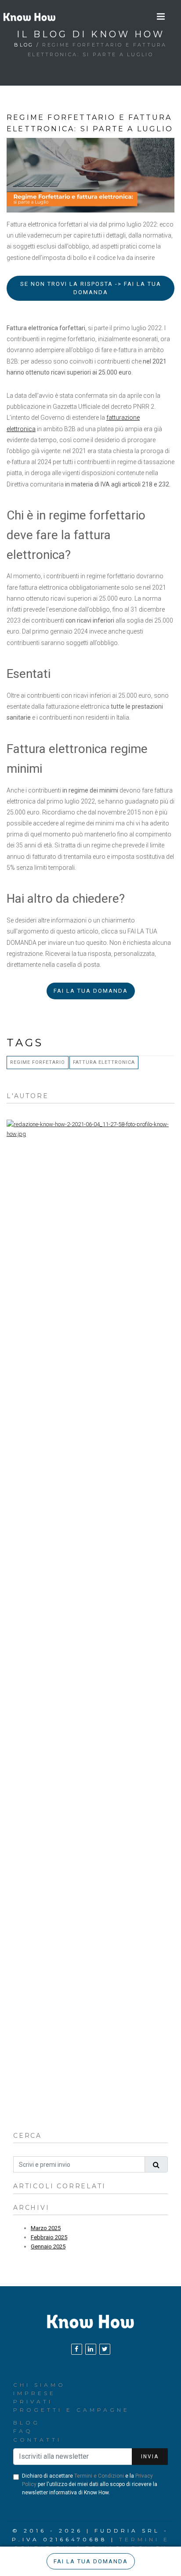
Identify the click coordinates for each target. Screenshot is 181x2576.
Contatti (37, 2440)
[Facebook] (77, 2349)
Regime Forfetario (38, 1062)
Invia (150, 2457)
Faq (23, 2431)
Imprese (34, 2393)
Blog (24, 45)
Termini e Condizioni (99, 2476)
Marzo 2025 (46, 2228)
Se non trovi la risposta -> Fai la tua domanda (91, 288)
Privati (33, 2401)
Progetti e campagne (71, 2410)
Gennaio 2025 (48, 2246)
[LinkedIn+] (91, 2349)
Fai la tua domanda (91, 991)
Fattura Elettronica (104, 1062)
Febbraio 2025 (49, 2237)
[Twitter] (105, 2349)
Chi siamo (39, 2385)
